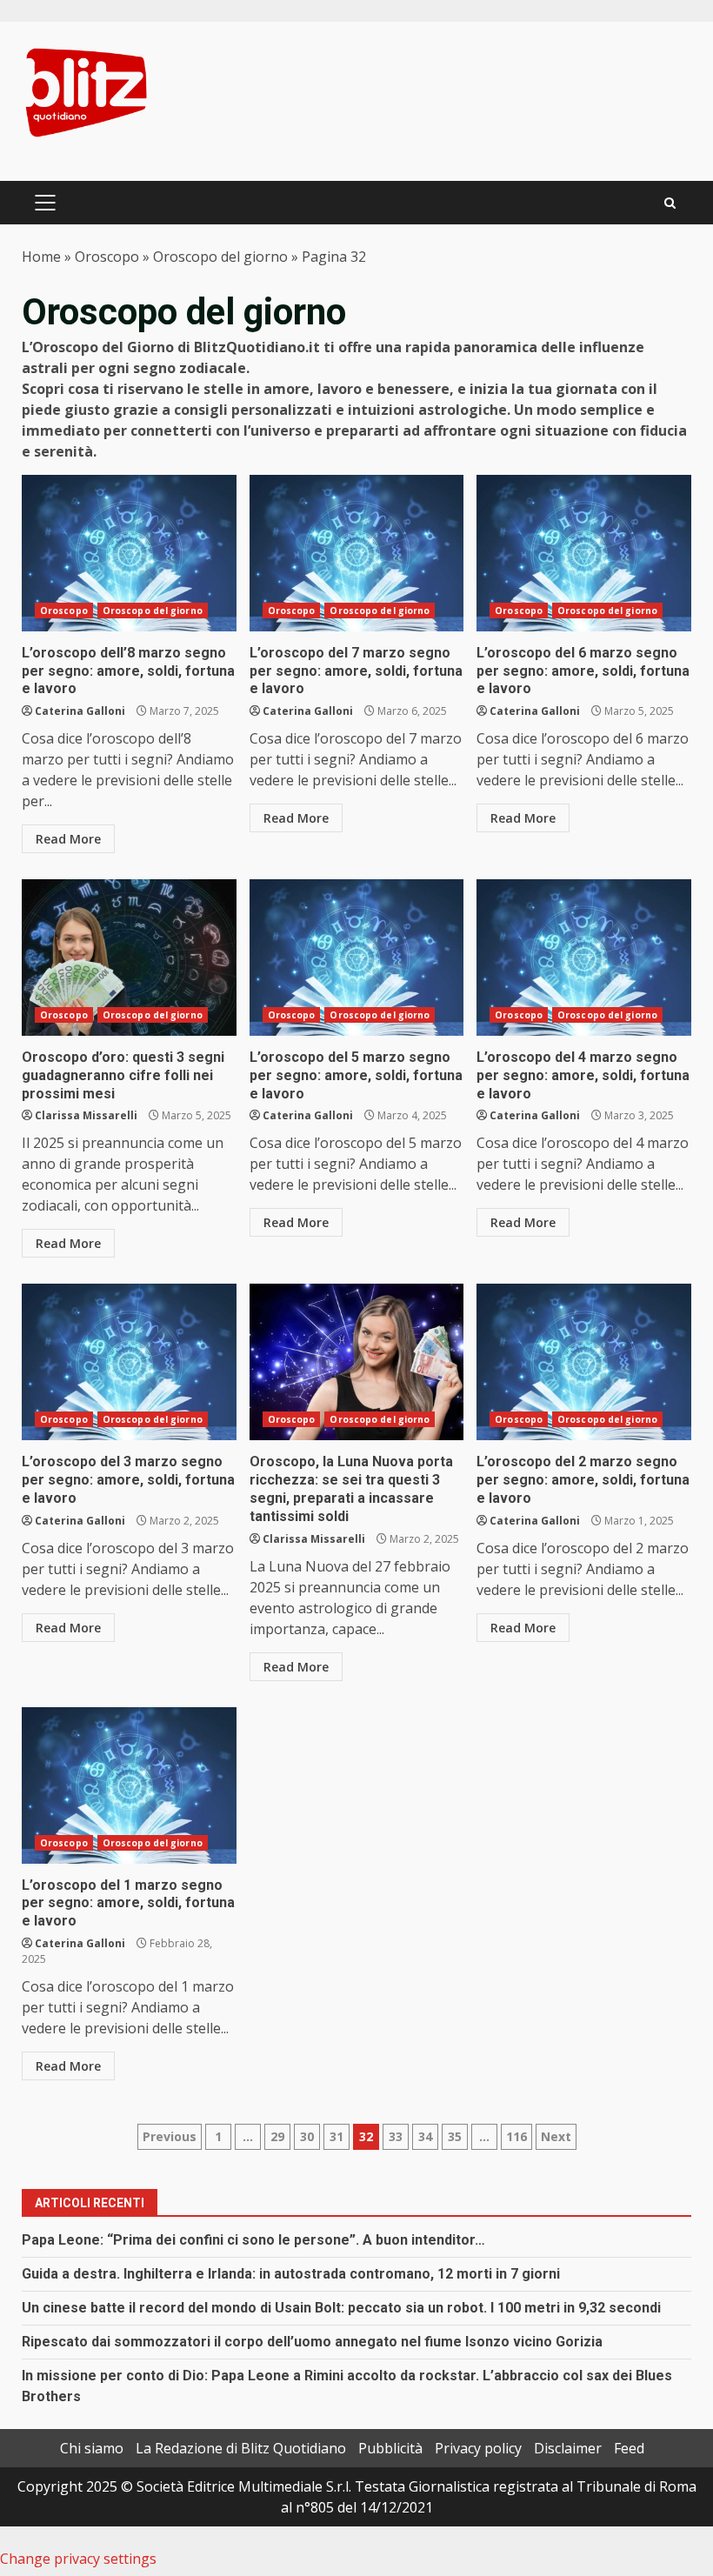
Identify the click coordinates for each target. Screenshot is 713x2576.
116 (516, 2136)
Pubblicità (390, 2448)
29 (277, 2136)
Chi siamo (92, 2448)
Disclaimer (568, 2448)
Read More (68, 839)
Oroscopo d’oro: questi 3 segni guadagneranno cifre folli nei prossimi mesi (129, 958)
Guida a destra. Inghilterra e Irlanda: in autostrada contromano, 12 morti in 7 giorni (291, 2274)
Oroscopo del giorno (220, 257)
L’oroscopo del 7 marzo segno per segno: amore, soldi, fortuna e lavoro (357, 553)
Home (41, 257)
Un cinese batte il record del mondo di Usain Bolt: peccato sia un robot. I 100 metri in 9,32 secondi (341, 2308)
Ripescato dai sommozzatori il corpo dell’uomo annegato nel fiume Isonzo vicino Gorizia (312, 2342)
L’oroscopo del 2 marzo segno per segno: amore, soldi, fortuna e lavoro (584, 1362)
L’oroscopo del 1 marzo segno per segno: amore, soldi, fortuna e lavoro (129, 1785)
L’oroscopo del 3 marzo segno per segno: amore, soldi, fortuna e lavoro (129, 1362)
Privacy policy (478, 2448)
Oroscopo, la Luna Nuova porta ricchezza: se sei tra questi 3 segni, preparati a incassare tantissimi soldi (357, 1362)
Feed (629, 2448)
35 (455, 2136)
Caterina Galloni (80, 711)
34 (425, 2136)
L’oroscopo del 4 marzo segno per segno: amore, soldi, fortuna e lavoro (584, 958)
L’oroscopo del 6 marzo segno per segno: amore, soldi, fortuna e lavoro (584, 553)
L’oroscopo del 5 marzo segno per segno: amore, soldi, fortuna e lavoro (357, 958)
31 (337, 2136)
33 (396, 2136)
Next (556, 2136)
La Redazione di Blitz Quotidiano (241, 2448)
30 (307, 2136)
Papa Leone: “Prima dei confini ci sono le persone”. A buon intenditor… (253, 2240)
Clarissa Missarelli (86, 1115)
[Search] (670, 203)
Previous (170, 2136)
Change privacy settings (78, 2559)
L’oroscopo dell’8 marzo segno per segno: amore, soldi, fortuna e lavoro (129, 553)
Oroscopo (107, 257)
